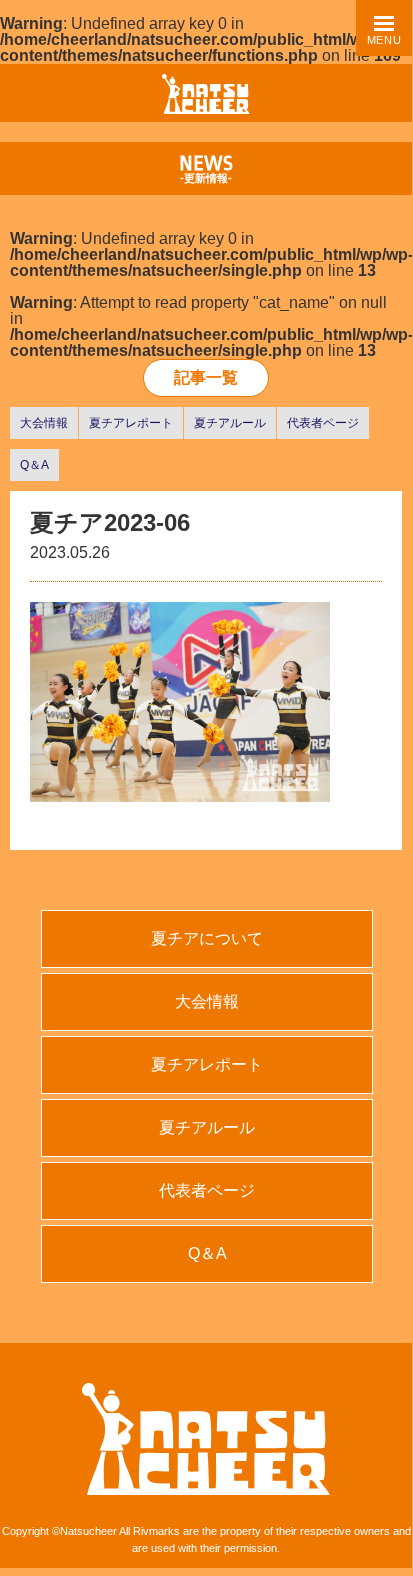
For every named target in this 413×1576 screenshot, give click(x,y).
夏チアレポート (131, 423)
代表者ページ (323, 423)
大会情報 (44, 423)
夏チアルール (230, 423)
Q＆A (34, 465)
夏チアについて (207, 938)
